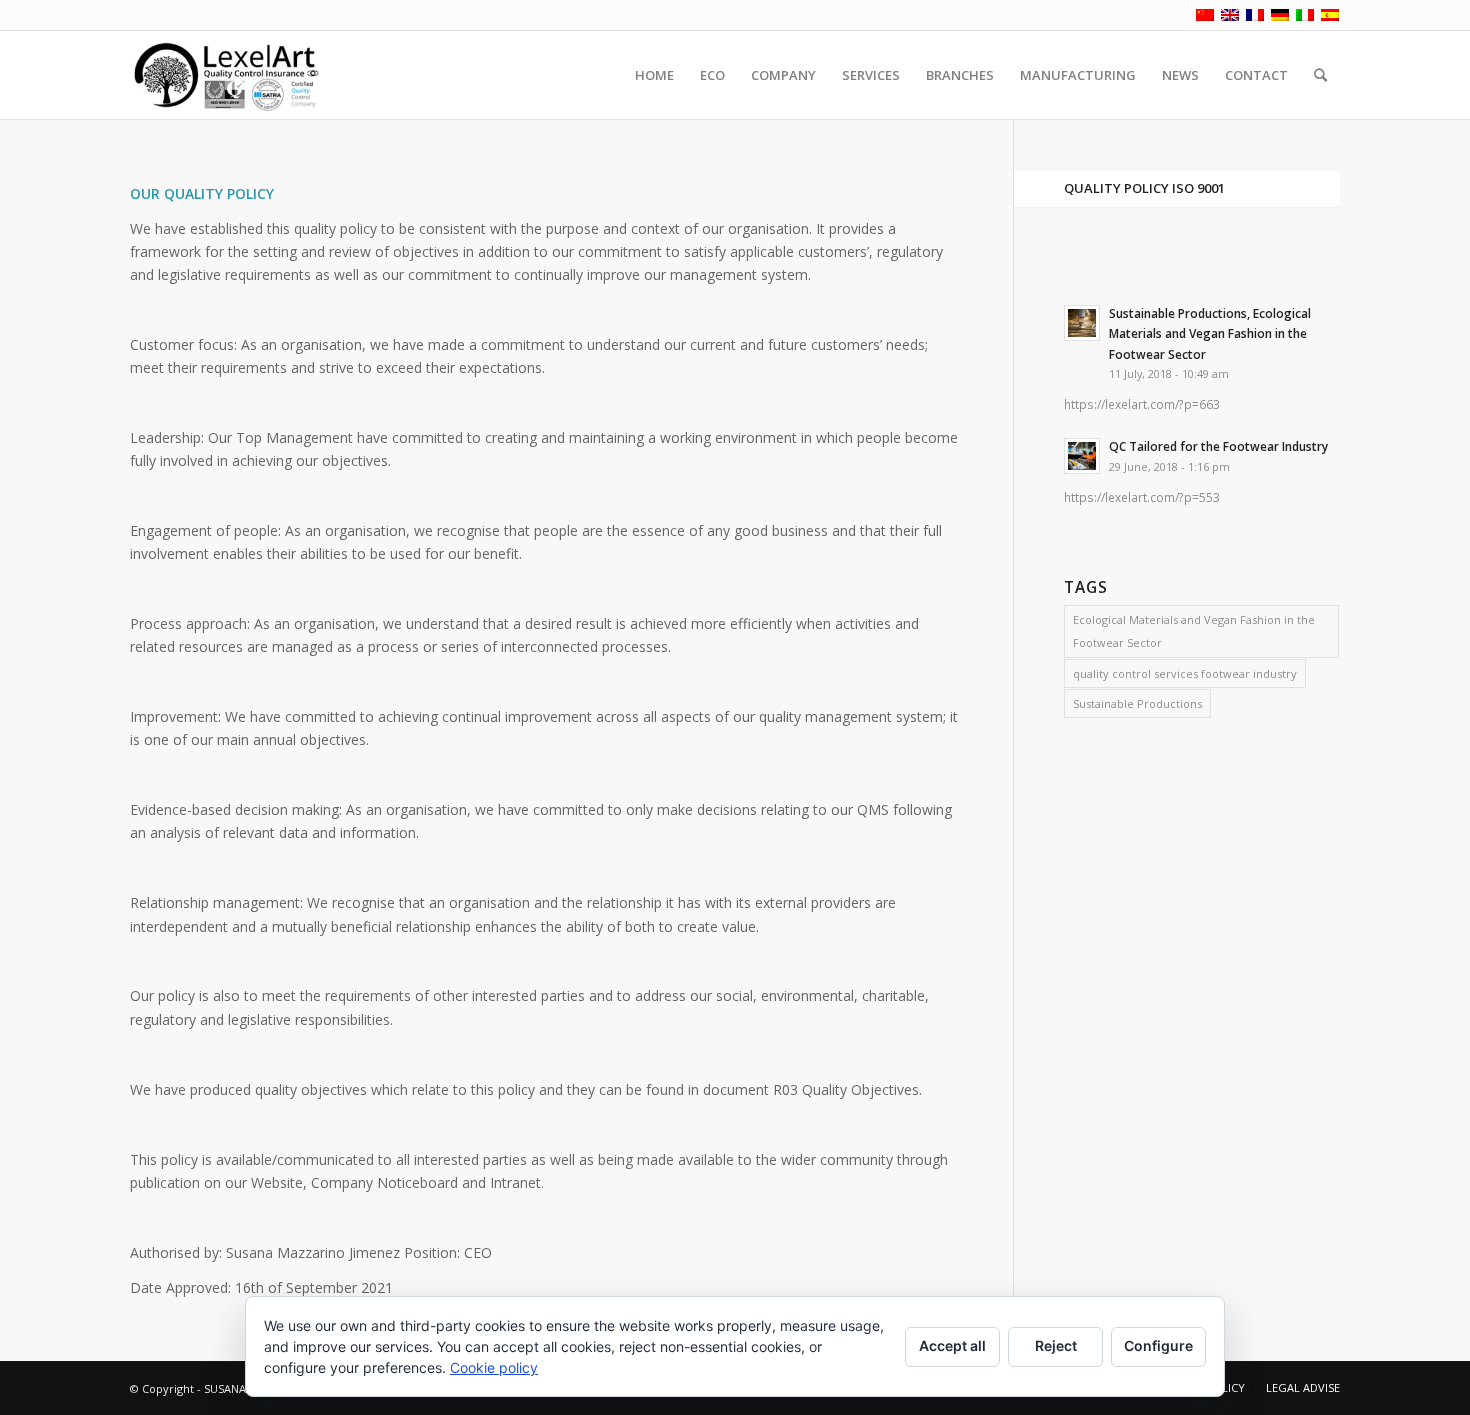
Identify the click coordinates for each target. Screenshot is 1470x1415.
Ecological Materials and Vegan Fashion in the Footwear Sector (1194, 631)
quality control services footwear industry (1185, 673)
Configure (1158, 1345)
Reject (1056, 1345)
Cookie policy (494, 1367)
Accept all (952, 1345)
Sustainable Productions (1137, 703)
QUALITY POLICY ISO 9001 (1144, 188)
